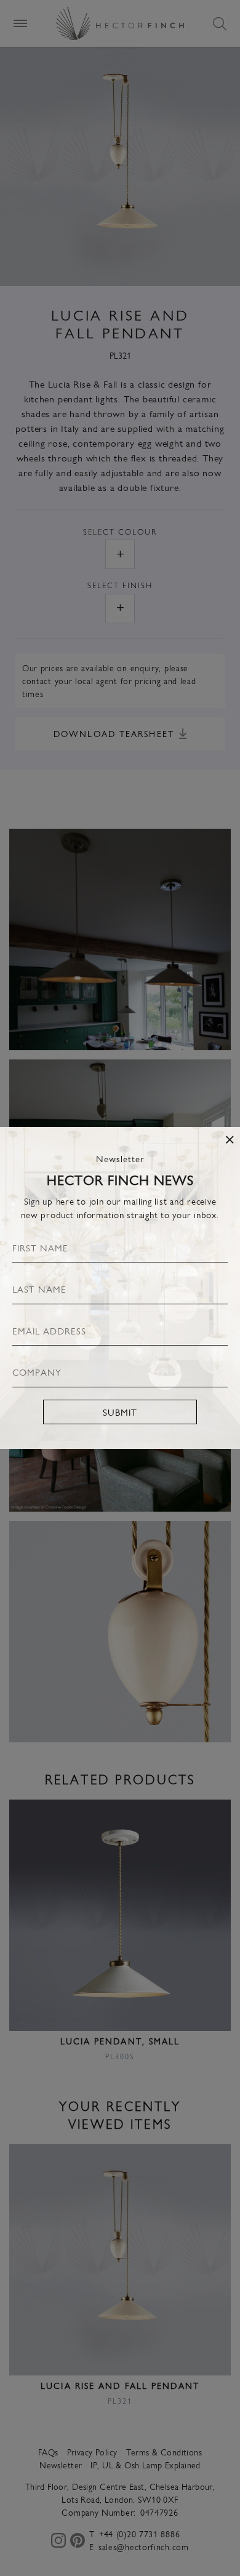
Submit (120, 1412)
